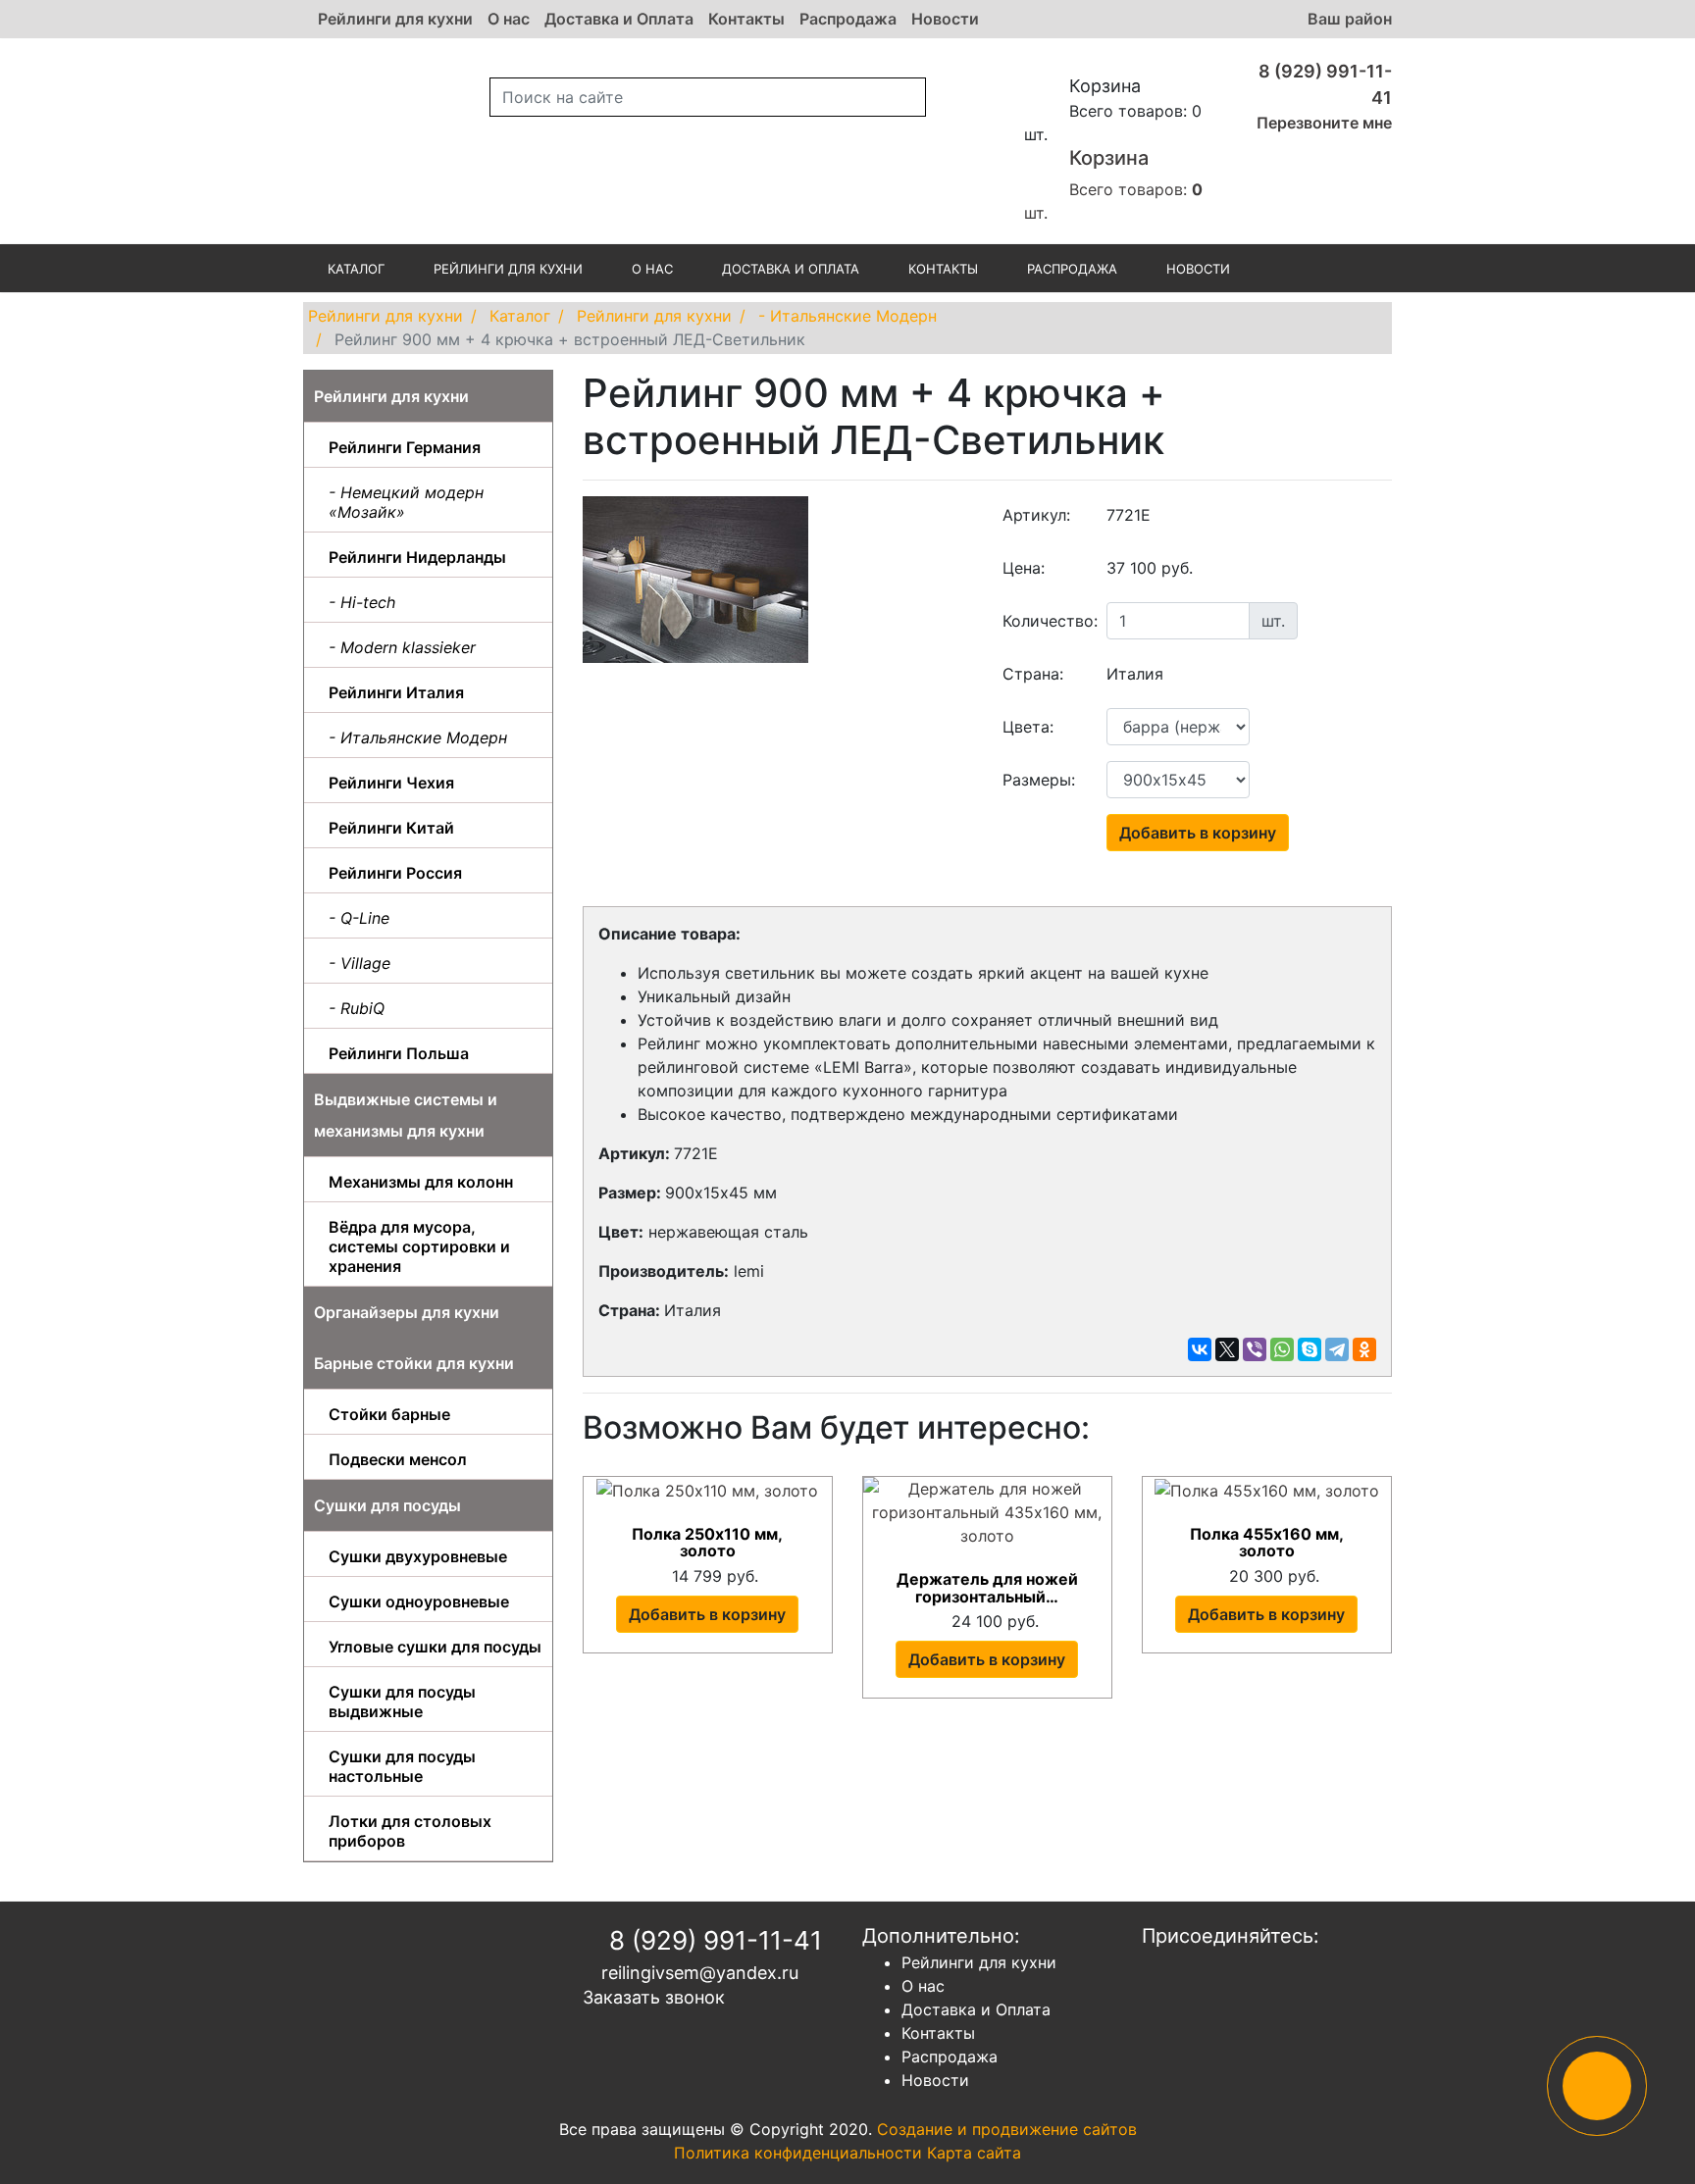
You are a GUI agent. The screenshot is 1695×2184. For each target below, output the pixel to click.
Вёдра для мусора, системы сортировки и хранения (419, 1246)
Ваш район (1350, 19)
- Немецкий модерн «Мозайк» (406, 502)
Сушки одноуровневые (419, 1601)
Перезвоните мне (1322, 123)
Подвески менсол (398, 1459)
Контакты (746, 19)
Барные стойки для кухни (414, 1363)
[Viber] (1255, 1349)
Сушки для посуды (387, 1505)
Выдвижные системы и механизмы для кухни (406, 1115)
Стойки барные (389, 1414)
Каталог (356, 269)
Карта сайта (974, 2153)
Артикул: (1036, 515)
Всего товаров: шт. (1113, 184)
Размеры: (1039, 780)
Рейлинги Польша (399, 1053)
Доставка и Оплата (619, 19)
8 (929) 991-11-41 (712, 1940)
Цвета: (1028, 727)
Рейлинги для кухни (395, 19)
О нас (509, 19)
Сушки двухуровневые (418, 1556)
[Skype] (1310, 1349)
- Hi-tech (362, 602)
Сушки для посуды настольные (402, 1766)
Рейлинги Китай (391, 828)
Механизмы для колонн (421, 1182)
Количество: (1048, 621)
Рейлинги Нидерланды (417, 557)
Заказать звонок (654, 1997)
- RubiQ (357, 1008)
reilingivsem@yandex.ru (697, 1973)
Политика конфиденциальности (798, 2153)
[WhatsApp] (1282, 1349)
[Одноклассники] (1364, 1349)
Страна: (1033, 674)
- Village (360, 963)
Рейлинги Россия (395, 873)
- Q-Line (359, 918)
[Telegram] (1337, 1349)
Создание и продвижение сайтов (1007, 2129)
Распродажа (848, 19)
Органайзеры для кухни (407, 1312)
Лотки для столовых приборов (410, 1831)
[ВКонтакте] (1200, 1349)
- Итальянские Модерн (418, 737)
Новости (945, 19)
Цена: (1024, 568)
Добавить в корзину (1198, 833)
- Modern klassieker (402, 647)
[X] (1227, 1349)
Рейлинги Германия (405, 447)
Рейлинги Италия (396, 692)
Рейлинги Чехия (391, 783)
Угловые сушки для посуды (435, 1647)
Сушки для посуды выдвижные (402, 1701)
